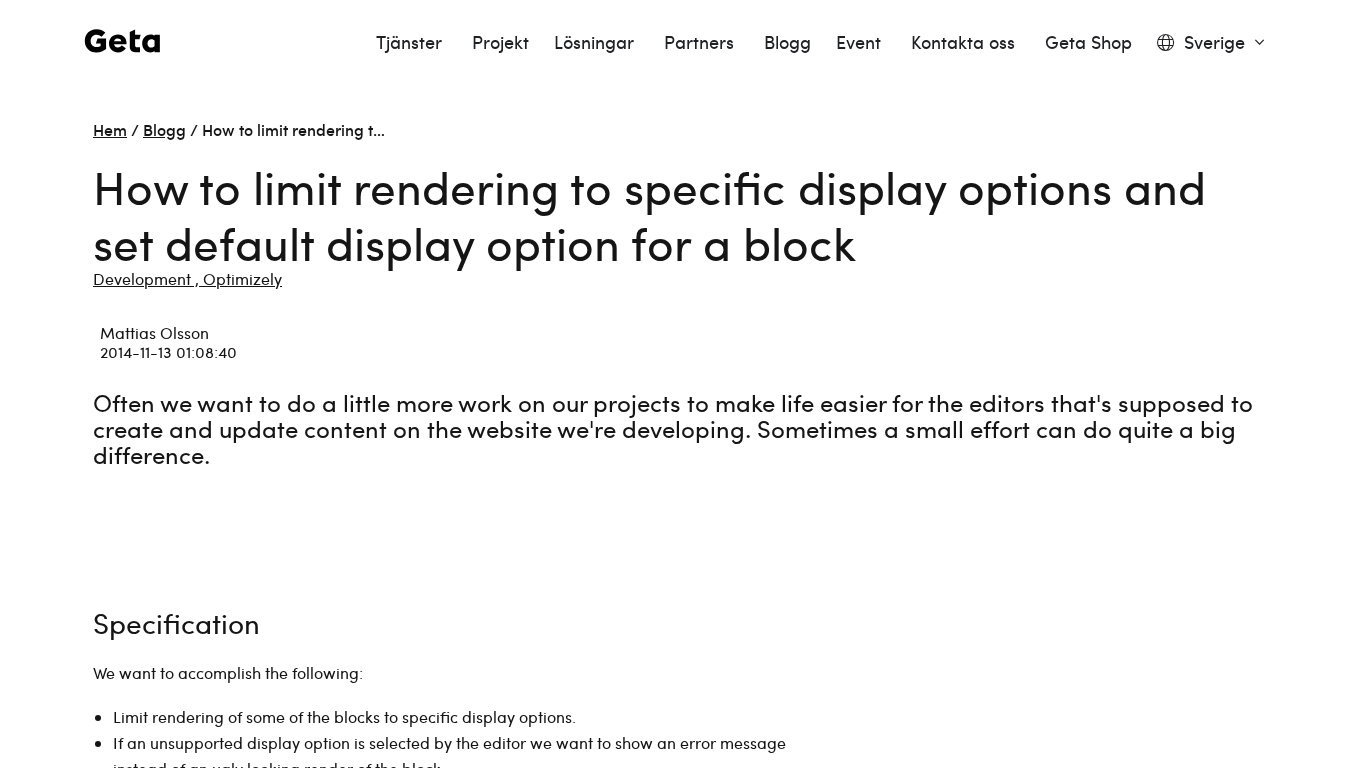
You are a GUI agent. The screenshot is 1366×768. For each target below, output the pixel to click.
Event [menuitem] (861, 42)
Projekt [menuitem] (500, 42)
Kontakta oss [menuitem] (965, 42)
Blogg (164, 129)
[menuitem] (1210, 42)
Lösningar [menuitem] (596, 42)
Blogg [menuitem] (787, 42)
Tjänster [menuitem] (411, 42)
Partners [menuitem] (701, 42)
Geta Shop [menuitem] (1088, 42)
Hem (110, 129)
